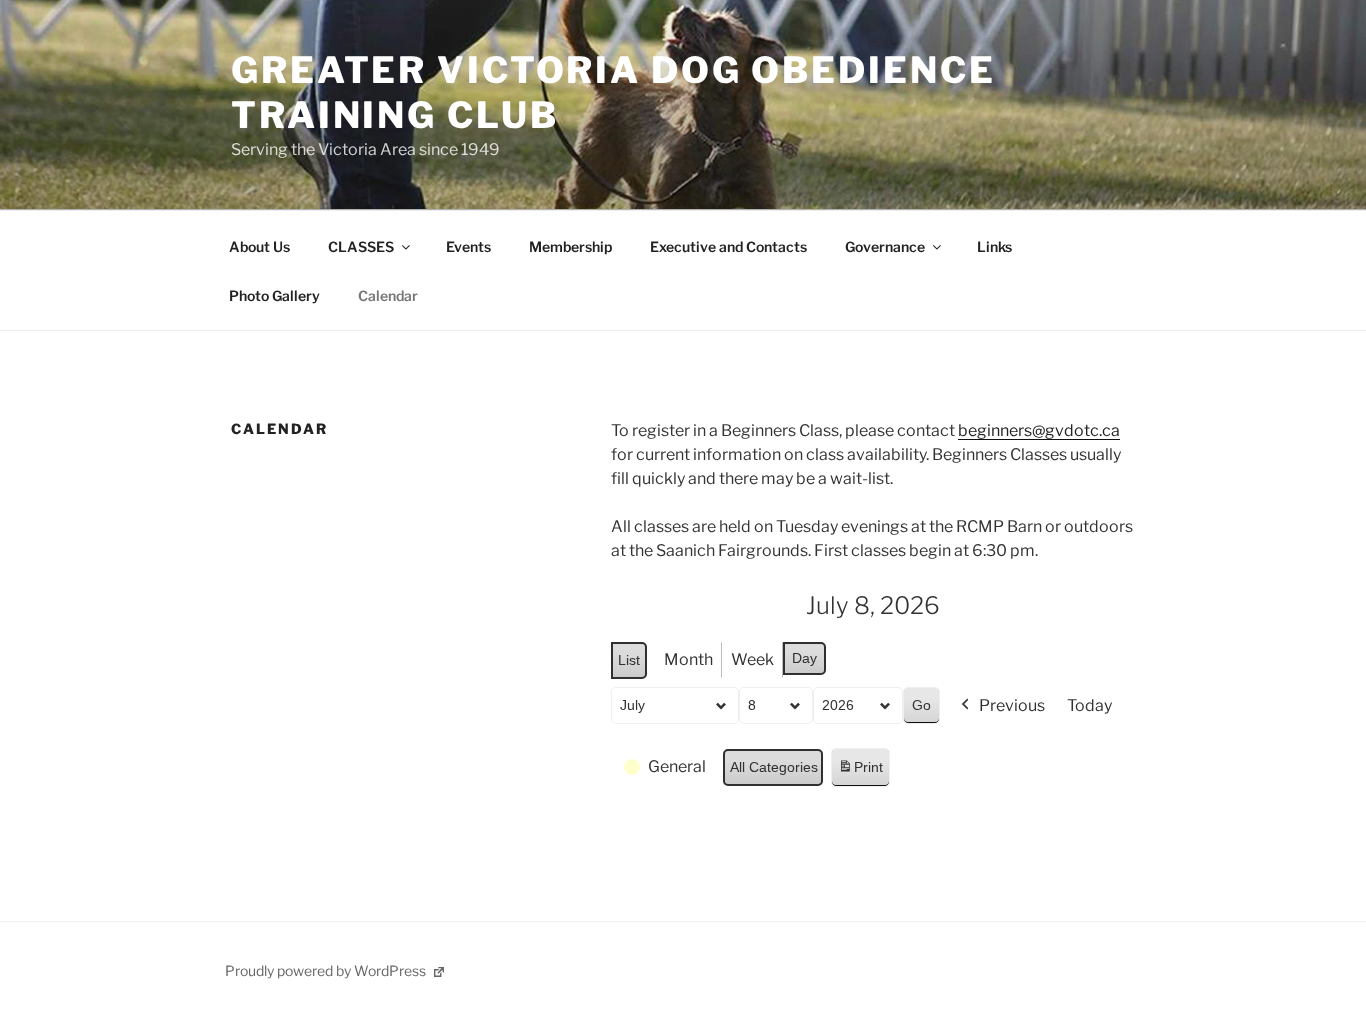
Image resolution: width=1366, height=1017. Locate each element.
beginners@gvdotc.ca (1039, 430)
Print (860, 772)
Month (688, 659)
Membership (570, 246)
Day (804, 658)
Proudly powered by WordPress (327, 970)
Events (468, 246)
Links (994, 246)
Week (752, 659)
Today (1089, 705)
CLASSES (361, 246)
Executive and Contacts (728, 246)
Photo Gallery (274, 295)
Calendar (388, 295)
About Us (259, 246)
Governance (885, 246)
